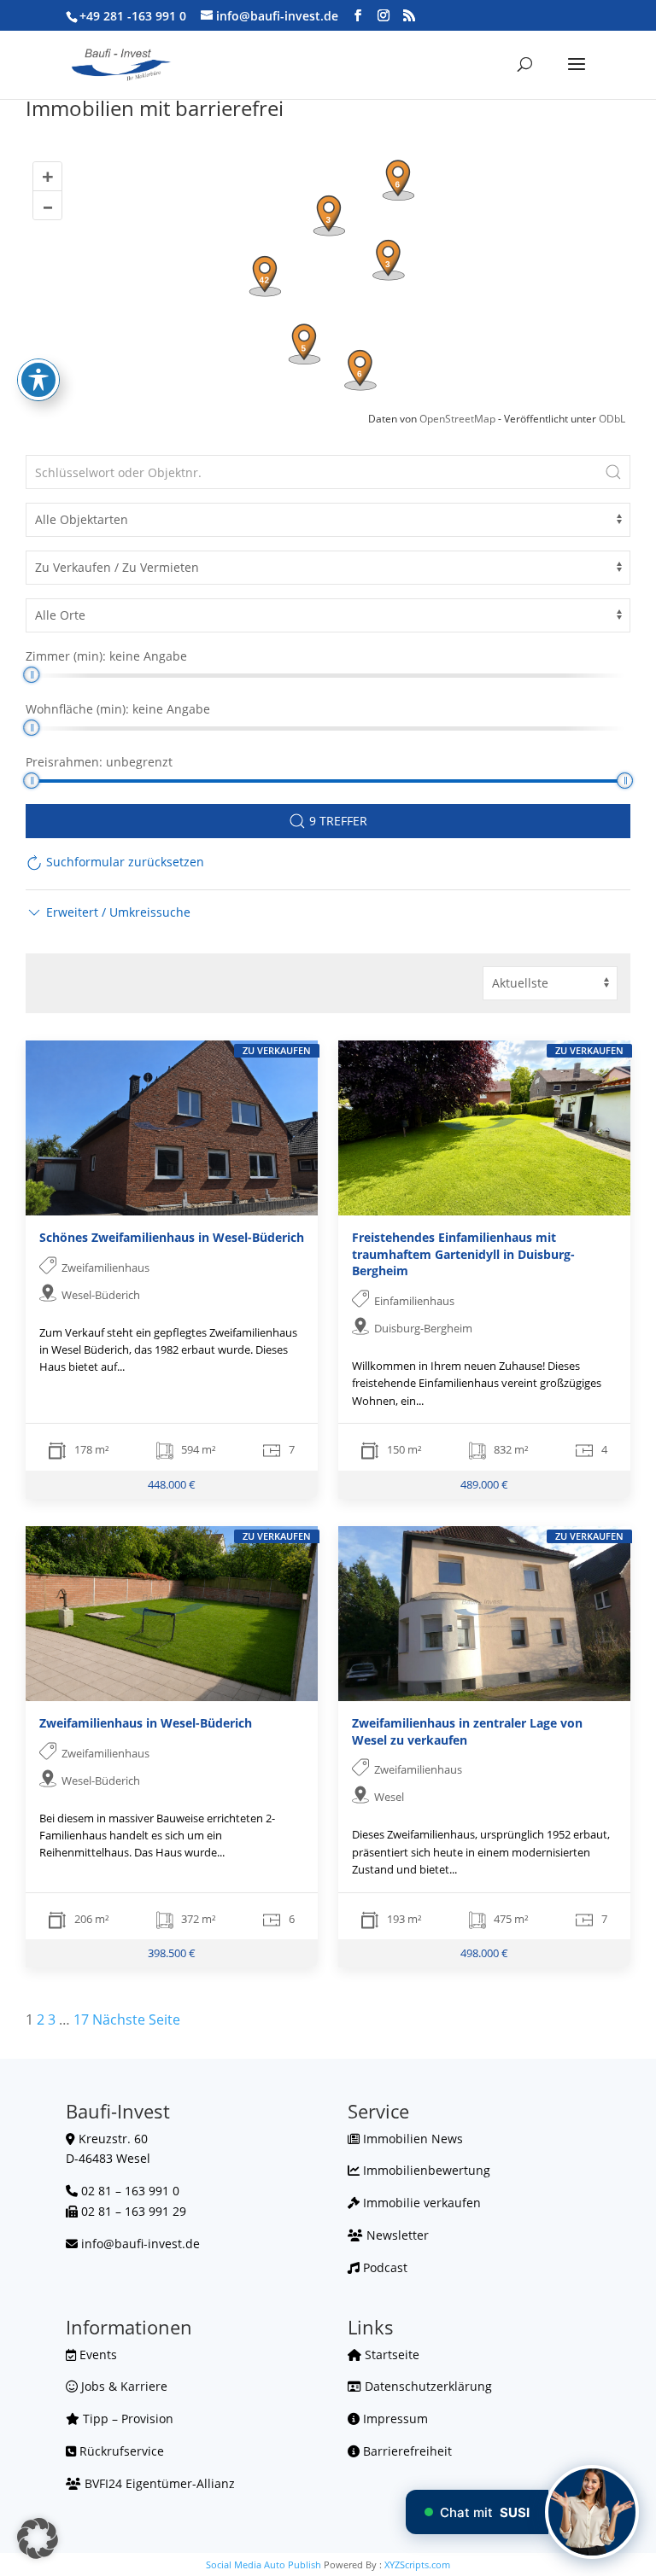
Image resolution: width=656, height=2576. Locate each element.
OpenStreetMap (457, 419)
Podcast (384, 2267)
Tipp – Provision (126, 2419)
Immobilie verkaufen (420, 2203)
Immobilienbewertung (425, 2170)
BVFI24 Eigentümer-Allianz (158, 2483)
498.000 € (484, 1953)
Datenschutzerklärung (427, 2386)
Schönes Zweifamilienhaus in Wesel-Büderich (172, 1237)
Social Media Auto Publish (264, 2564)
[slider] (31, 675)
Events (97, 2355)
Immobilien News (411, 2139)
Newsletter (396, 2235)
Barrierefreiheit (406, 2451)
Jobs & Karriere (123, 2386)
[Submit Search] (613, 472)
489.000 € (484, 1484)
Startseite (390, 2355)
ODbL (612, 419)
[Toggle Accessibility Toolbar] (38, 380)
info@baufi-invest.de (141, 2244)
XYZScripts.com (417, 2564)
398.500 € (172, 1953)
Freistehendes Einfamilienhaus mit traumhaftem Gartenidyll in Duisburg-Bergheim (463, 1254)
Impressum (394, 2419)
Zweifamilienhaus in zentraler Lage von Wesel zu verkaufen (467, 1731)
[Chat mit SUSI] (592, 2512)
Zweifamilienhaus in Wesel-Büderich (146, 1723)
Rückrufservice (120, 2451)
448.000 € (172, 1484)
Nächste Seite (136, 2019)
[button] (108, 912)
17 (81, 2019)
